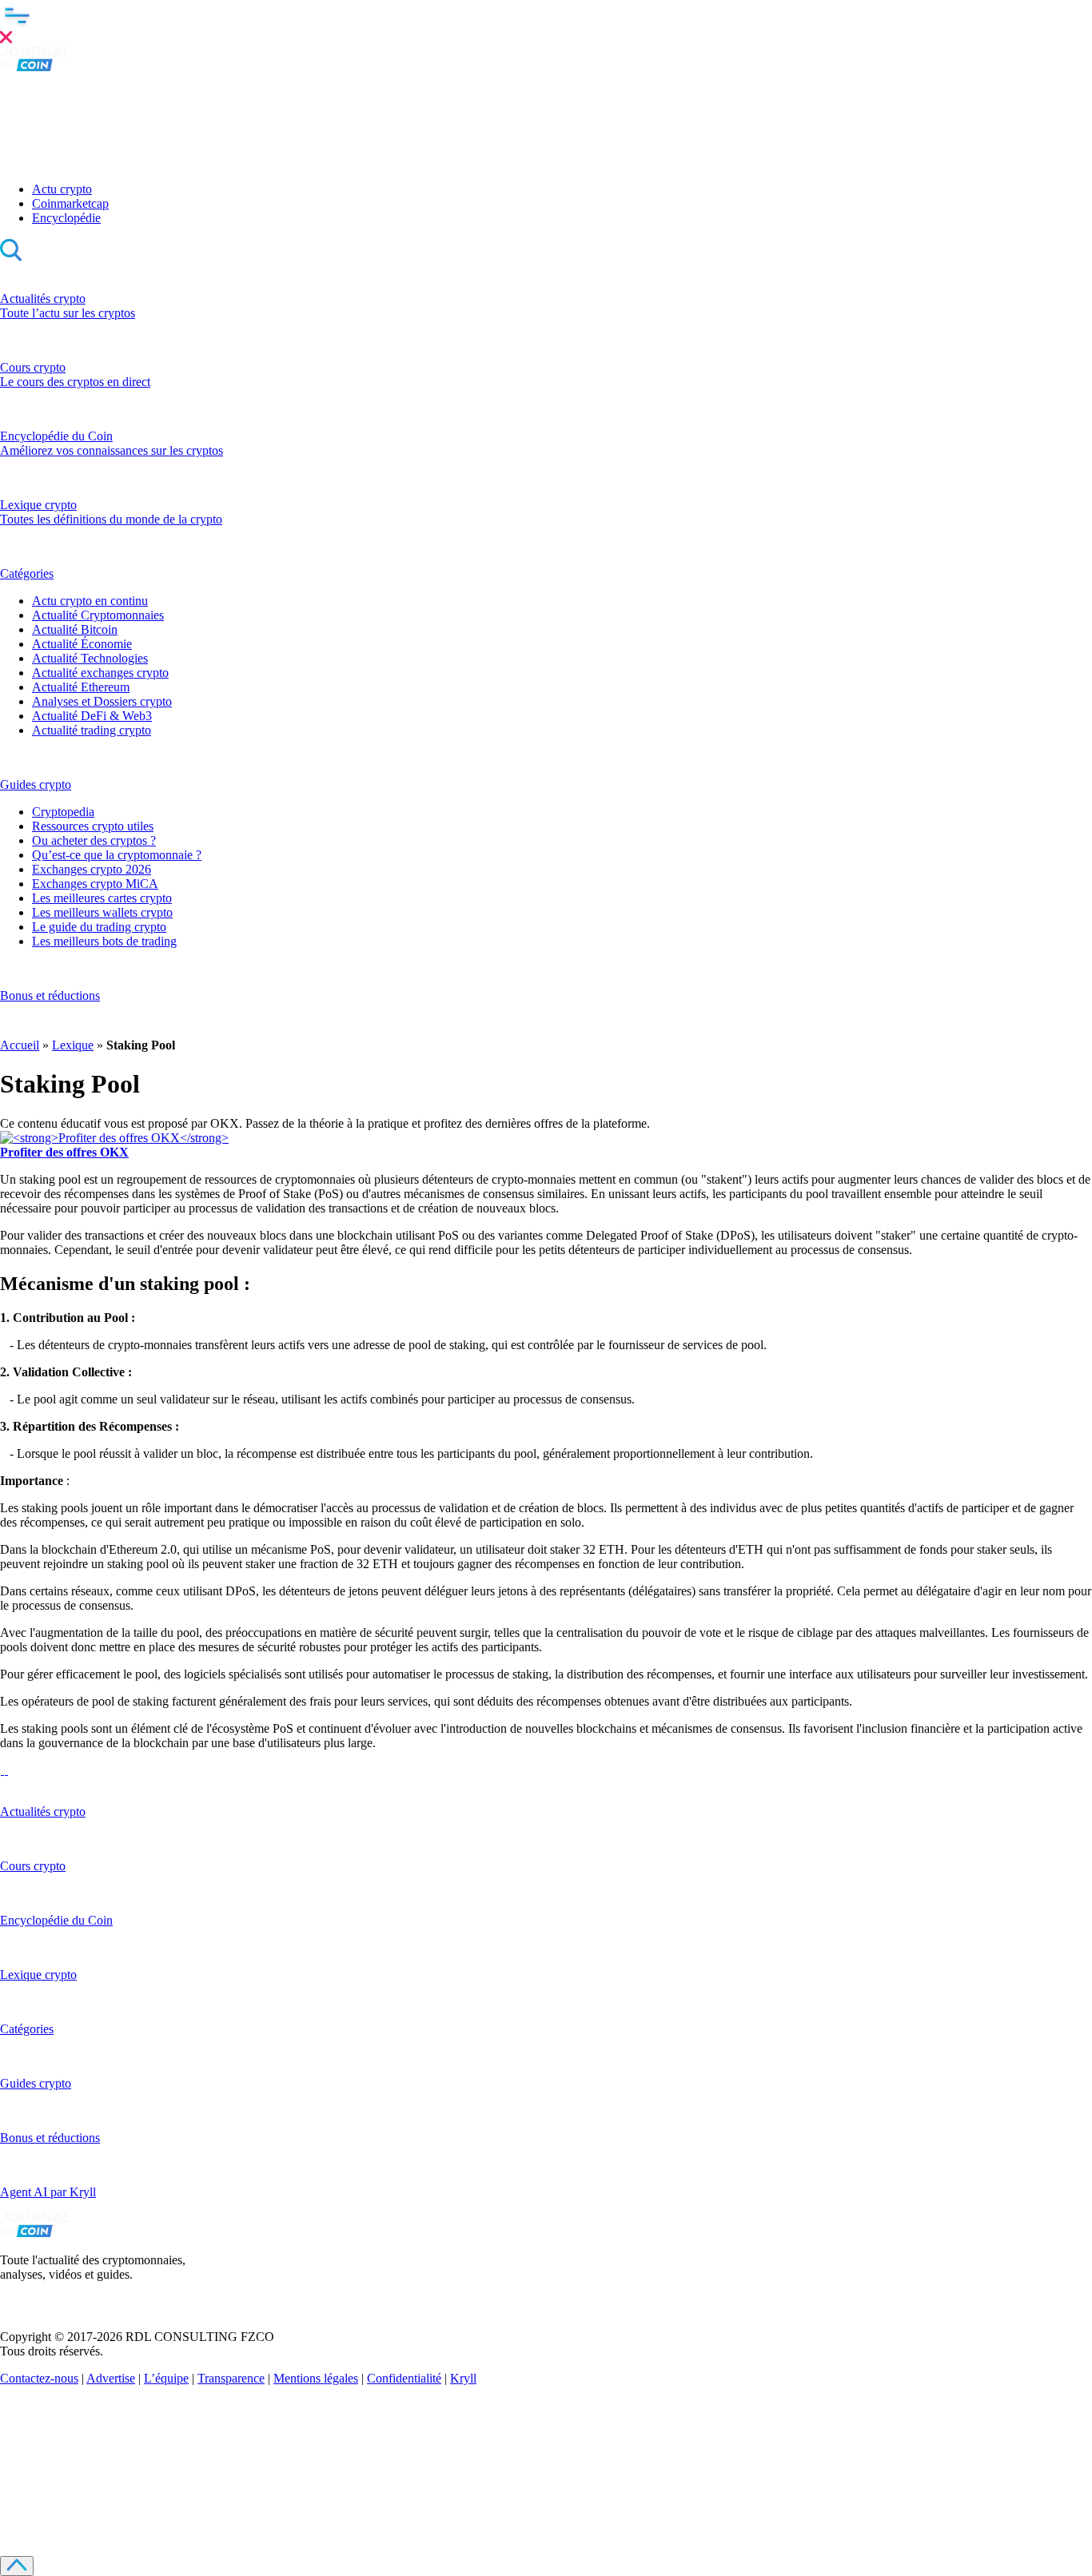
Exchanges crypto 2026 (92, 869)
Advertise (111, 2378)
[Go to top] (17, 2566)
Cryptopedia (63, 812)
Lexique (73, 1045)
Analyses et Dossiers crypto (102, 701)
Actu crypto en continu (90, 601)
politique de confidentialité (370, 2500)
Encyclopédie (66, 218)
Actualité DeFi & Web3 (92, 716)
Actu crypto (62, 189)
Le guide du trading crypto (99, 927)
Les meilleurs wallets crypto (102, 912)
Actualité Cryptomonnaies (98, 615)
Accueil (20, 1045)
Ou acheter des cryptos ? (94, 840)
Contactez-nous (39, 2378)
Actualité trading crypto (92, 730)
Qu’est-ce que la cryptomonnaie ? (117, 855)
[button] (546, 23)
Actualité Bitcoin (75, 629)
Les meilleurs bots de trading (104, 941)
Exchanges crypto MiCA (95, 884)
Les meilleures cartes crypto (102, 898)
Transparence (231, 2378)
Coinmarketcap (70, 203)
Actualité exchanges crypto (100, 673)
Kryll (463, 2378)
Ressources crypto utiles (93, 826)
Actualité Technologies (90, 658)
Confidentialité (404, 2378)
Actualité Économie (82, 644)
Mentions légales (316, 2378)
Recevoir (194, 2475)
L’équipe (166, 2378)
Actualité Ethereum (81, 687)
